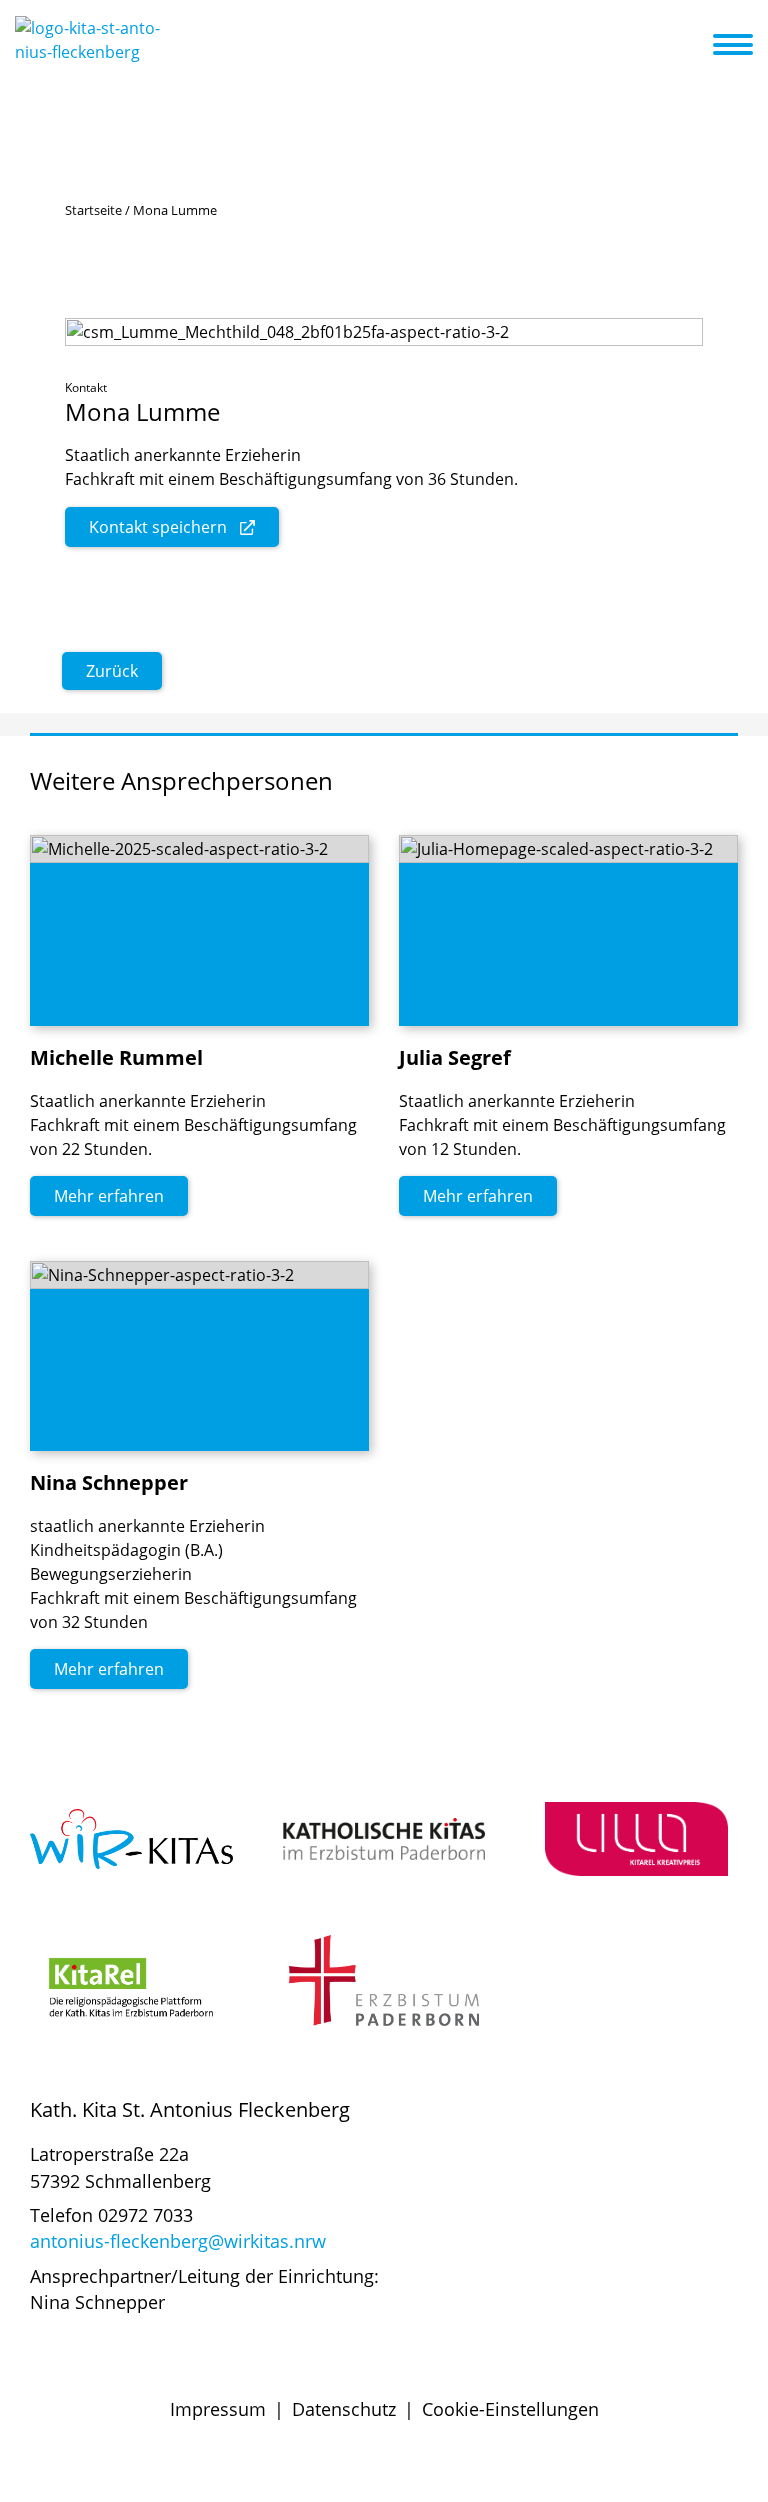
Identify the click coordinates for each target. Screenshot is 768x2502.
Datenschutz (344, 2409)
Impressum (218, 2409)
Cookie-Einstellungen (510, 2409)
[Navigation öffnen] (745, 45)
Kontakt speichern (158, 527)
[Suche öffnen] (695, 48)
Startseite (93, 210)
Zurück (112, 671)
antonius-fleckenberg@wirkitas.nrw (178, 2241)
